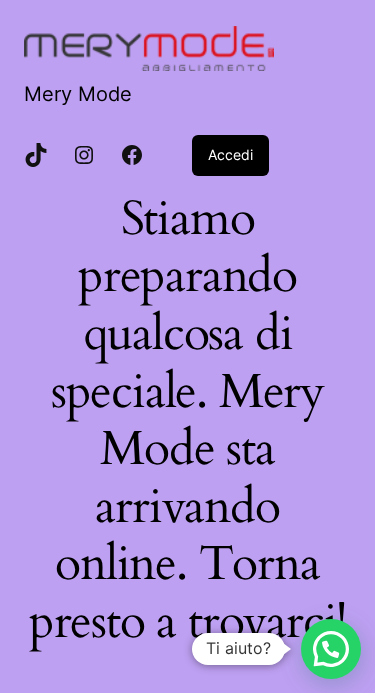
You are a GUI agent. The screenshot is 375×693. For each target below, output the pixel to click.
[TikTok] (36, 155)
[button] (331, 649)
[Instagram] (84, 155)
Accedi (230, 154)
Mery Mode (78, 94)
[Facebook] (132, 155)
